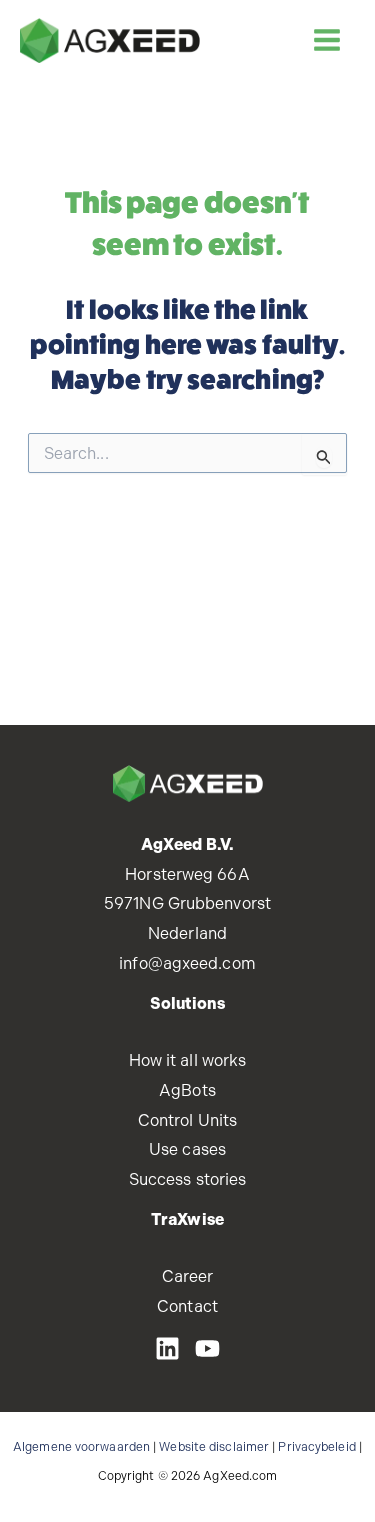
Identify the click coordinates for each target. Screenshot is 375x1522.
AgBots (187, 1090)
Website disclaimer (214, 1447)
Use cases (187, 1149)
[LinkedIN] (167, 1348)
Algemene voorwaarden (81, 1447)
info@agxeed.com (187, 963)
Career (188, 1276)
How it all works (188, 1060)
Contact (187, 1306)
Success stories (188, 1179)
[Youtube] (207, 1348)
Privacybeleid (316, 1447)
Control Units (187, 1120)
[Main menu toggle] (326, 40)
